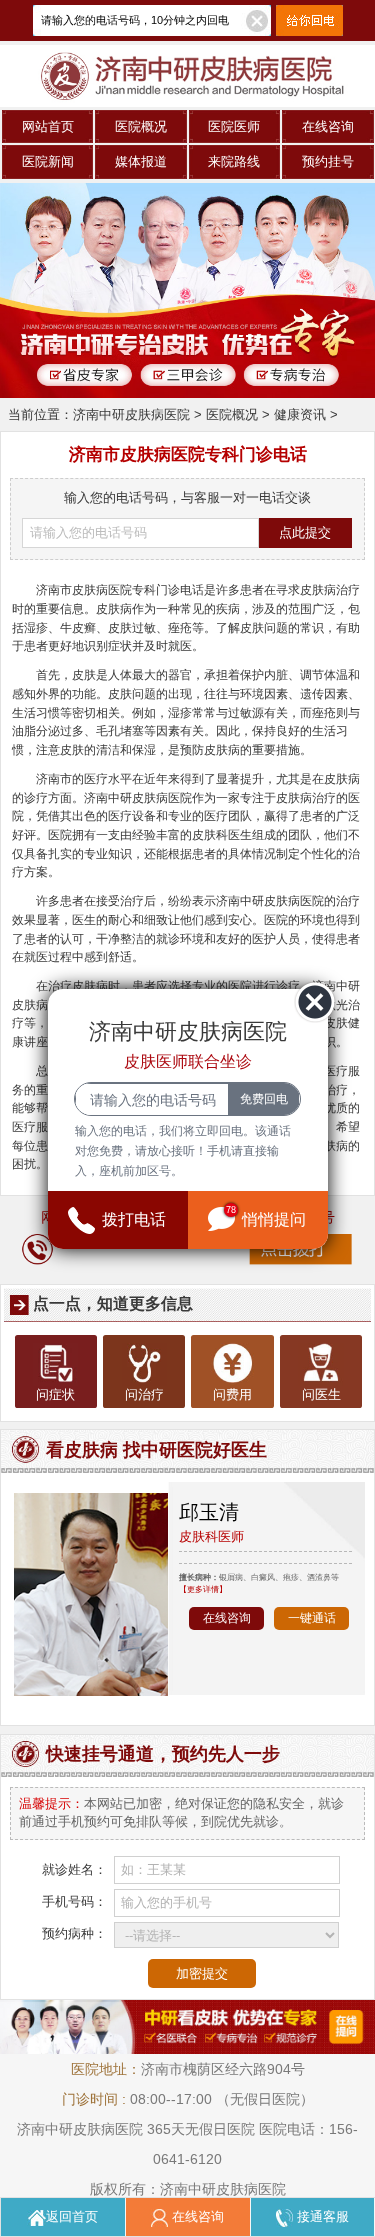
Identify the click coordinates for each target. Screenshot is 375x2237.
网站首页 (48, 126)
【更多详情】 (203, 1589)
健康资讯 (300, 414)
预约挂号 (328, 161)
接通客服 (321, 2216)
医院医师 (234, 126)
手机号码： (74, 1901)
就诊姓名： (74, 1869)
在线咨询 (328, 126)
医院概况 (141, 126)
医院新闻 (48, 161)
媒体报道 (141, 161)
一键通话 (312, 1617)
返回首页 (72, 2216)
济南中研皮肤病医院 (131, 414)
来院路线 (234, 161)
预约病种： (74, 1933)
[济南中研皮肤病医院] (187, 52)
